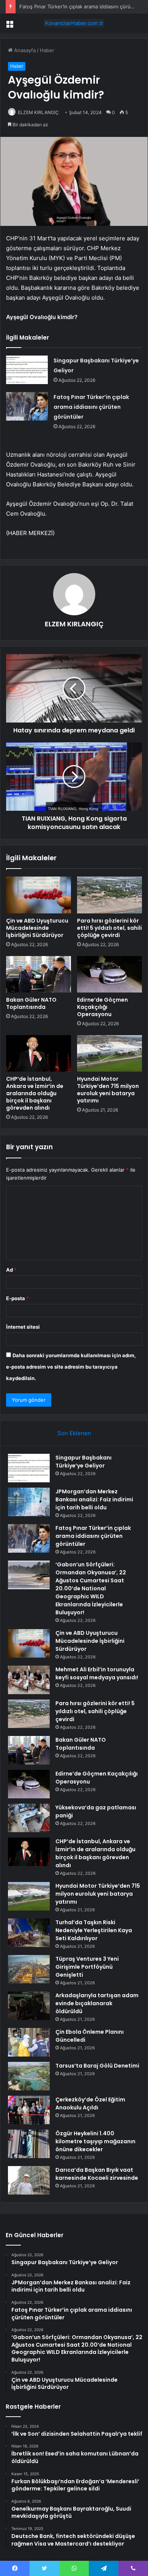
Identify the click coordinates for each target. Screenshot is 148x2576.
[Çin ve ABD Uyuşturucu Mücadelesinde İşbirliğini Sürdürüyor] (39, 895)
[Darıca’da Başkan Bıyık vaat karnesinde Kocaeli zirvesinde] (29, 2180)
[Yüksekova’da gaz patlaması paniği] (29, 1818)
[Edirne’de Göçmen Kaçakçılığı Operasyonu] (109, 974)
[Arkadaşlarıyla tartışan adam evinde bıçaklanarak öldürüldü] (29, 2006)
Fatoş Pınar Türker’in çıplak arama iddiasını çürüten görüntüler (91, 407)
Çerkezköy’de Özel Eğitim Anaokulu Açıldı (90, 2104)
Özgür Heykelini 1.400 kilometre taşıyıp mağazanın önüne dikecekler (95, 2141)
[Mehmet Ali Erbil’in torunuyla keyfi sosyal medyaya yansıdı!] (29, 1680)
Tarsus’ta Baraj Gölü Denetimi (97, 2066)
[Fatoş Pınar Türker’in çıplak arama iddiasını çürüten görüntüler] (27, 406)
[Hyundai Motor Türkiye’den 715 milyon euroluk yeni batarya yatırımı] (109, 1053)
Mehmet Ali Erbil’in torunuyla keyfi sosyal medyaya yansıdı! (97, 1673)
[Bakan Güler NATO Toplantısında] (39, 974)
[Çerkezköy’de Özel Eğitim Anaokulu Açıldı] (29, 2110)
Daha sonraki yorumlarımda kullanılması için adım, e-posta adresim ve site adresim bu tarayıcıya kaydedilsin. (71, 1367)
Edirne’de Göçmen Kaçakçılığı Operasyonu (102, 1007)
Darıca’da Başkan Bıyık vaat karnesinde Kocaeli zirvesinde (97, 2174)
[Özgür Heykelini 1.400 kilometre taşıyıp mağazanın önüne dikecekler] (29, 2144)
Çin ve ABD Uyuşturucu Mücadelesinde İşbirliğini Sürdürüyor (37, 928)
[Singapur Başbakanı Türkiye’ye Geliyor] (27, 370)
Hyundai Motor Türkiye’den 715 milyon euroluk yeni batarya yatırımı (108, 1090)
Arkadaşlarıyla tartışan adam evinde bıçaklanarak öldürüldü (97, 2003)
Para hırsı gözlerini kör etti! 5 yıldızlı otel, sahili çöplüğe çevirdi (109, 928)
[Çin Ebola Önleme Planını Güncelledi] (29, 2042)
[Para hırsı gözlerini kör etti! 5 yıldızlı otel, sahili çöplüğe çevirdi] (109, 895)
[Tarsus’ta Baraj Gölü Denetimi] (29, 2076)
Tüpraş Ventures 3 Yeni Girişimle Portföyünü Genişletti (87, 1967)
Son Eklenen (74, 1433)
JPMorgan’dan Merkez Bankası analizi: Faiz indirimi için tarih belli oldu (94, 1499)
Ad (11, 1270)
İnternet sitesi (23, 1327)
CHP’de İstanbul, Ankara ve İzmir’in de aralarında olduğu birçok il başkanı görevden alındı (35, 1093)
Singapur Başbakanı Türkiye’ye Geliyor (83, 1462)
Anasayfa (24, 50)
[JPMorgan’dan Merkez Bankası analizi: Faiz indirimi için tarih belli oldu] (29, 1502)
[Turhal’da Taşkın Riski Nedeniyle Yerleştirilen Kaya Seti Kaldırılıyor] (29, 1933)
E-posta (17, 1298)
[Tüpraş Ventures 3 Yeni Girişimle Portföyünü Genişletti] (29, 1969)
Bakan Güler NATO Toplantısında (31, 1003)
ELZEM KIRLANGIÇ (38, 112)
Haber (47, 50)
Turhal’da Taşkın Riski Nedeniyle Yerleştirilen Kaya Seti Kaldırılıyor (94, 1930)
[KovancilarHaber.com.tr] (74, 23)
